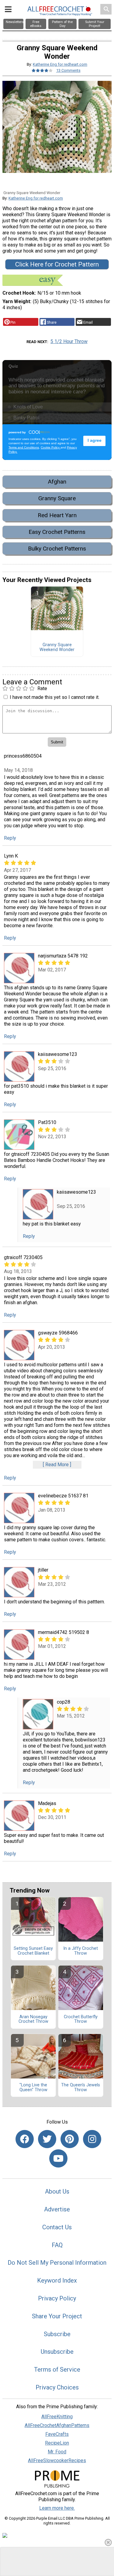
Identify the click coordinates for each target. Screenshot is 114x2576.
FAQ (57, 2245)
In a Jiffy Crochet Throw (81, 1951)
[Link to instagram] (92, 2139)
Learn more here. (57, 2508)
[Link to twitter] (47, 2139)
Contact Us (57, 2227)
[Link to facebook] (25, 2139)
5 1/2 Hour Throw (69, 341)
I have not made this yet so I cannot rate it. (55, 697)
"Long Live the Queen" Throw (33, 2088)
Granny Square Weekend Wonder (57, 647)
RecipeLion (57, 2443)
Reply (10, 838)
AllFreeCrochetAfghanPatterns (57, 2425)
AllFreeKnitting (57, 2417)
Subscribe (57, 2334)
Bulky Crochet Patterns (57, 549)
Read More (57, 1465)
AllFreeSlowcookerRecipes (57, 2460)
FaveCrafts (57, 2434)
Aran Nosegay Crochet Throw (33, 2019)
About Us (57, 2191)
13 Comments (68, 70)
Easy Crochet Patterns (57, 532)
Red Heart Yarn (57, 515)
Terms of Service (57, 2369)
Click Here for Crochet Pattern (57, 264)
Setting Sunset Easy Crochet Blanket (33, 1951)
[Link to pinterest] (70, 2139)
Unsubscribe (57, 2352)
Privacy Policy (57, 2298)
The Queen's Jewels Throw (81, 2088)
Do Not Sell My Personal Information (57, 2263)
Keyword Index (57, 2280)
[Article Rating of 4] (42, 70)
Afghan (57, 482)
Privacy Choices (57, 2387)
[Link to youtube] (58, 2158)
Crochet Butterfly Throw (81, 2019)
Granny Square (57, 498)
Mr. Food (57, 2452)
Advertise (57, 2209)
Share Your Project (57, 2316)
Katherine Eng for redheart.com (60, 64)
